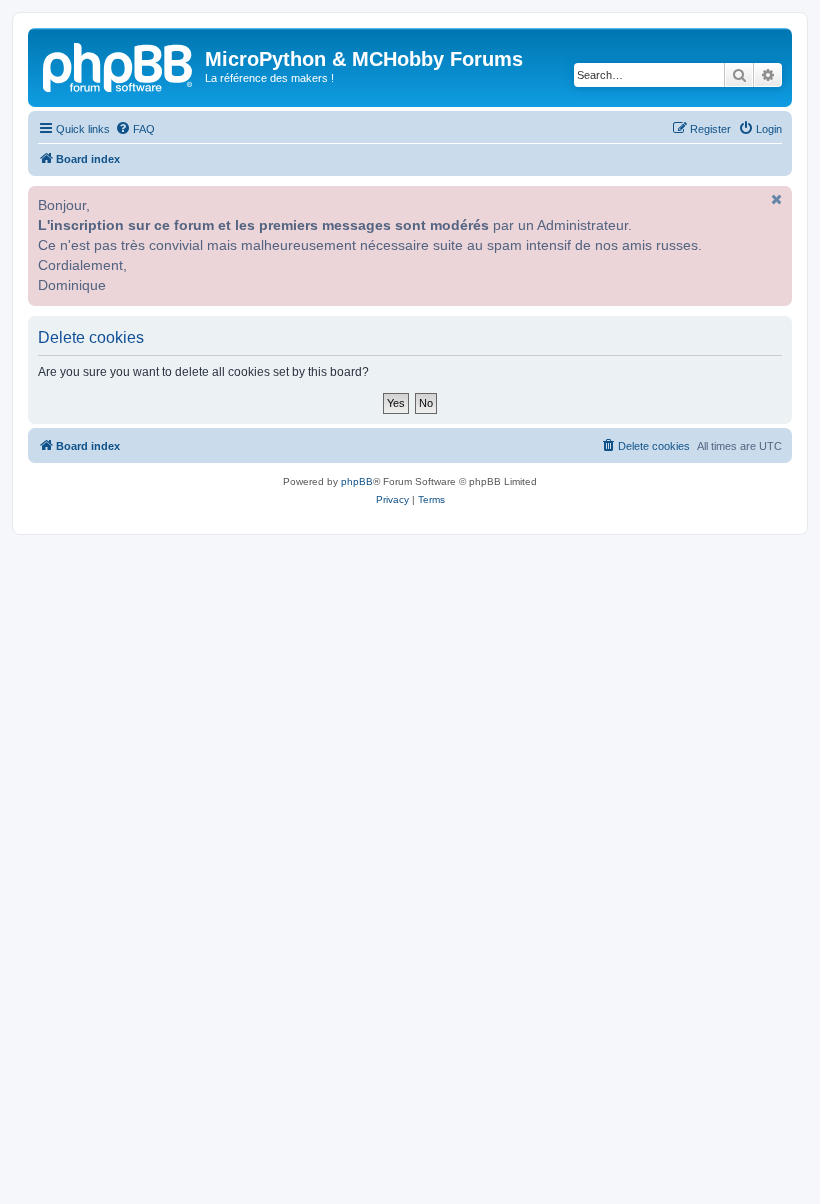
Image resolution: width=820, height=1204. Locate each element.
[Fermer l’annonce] (775, 199)
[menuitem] (135, 129)
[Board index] (119, 65)
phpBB (357, 481)
